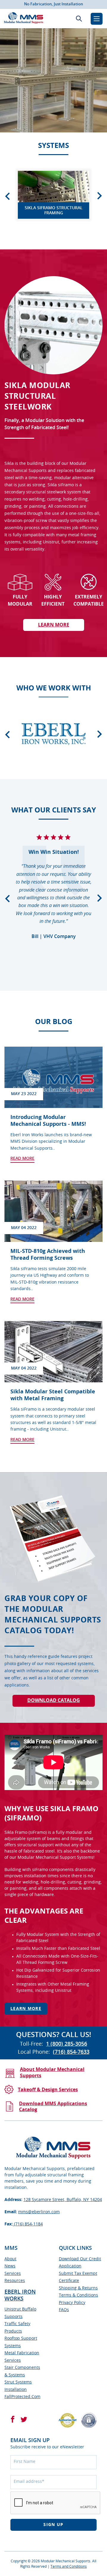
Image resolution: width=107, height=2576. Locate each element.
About (10, 2259)
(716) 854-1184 (28, 2224)
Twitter (24, 2419)
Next (100, 196)
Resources (15, 2281)
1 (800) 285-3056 (67, 2044)
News (10, 2266)
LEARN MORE (54, 625)
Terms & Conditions (78, 2295)
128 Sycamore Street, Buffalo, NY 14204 (63, 2200)
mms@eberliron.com (39, 2212)
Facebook (13, 2419)
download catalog (54, 1700)
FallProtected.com (22, 2397)
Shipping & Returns (78, 2288)
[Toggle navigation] (97, 19)
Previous (7, 196)
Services (13, 2274)
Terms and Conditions (69, 2566)
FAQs (64, 2310)
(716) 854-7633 (71, 2052)
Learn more (26, 2009)
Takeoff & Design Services (48, 2090)
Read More (22, 1159)
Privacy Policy (72, 2303)
